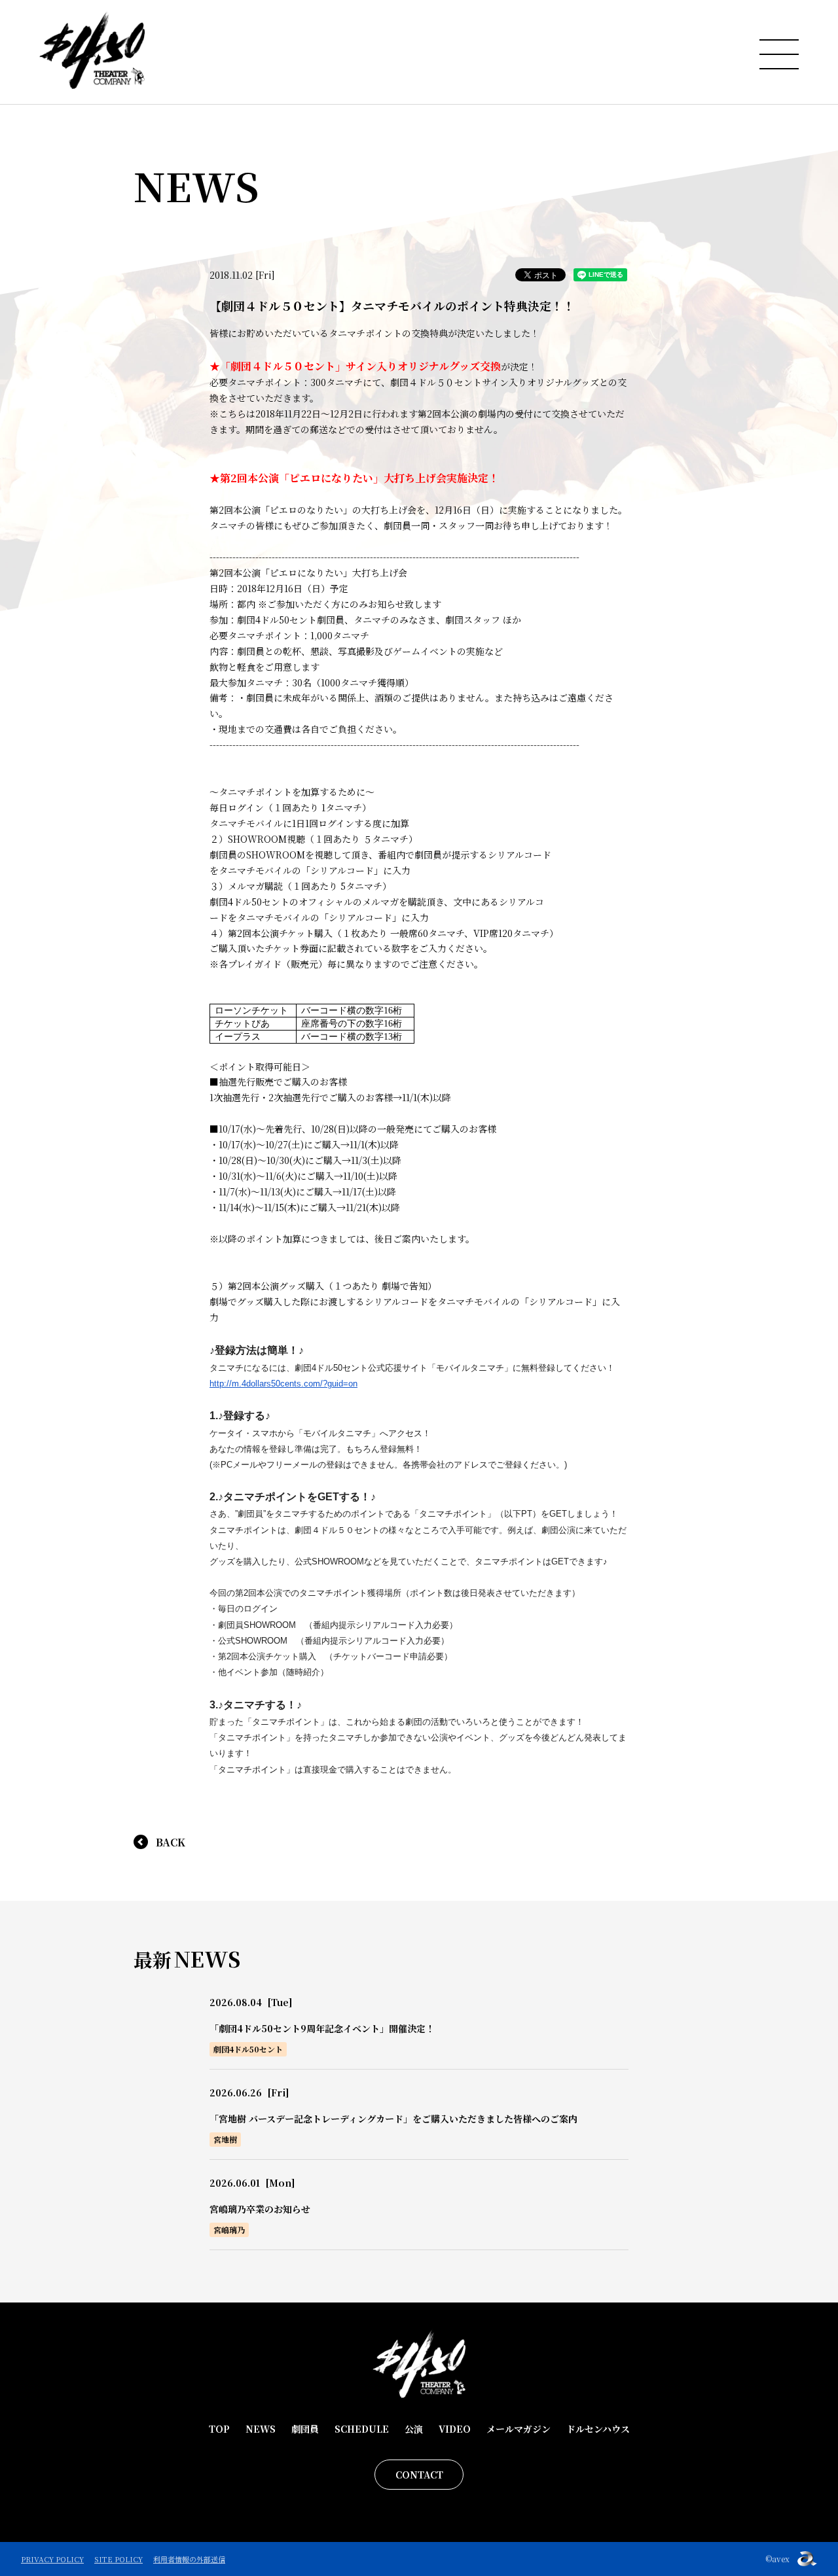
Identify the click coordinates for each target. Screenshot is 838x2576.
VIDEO (455, 2429)
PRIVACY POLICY (52, 2559)
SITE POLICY (118, 2559)
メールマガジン (519, 2429)
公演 (414, 2429)
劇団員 (305, 2429)
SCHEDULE (362, 2429)
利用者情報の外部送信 (189, 2559)
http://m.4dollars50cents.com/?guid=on (283, 1384)
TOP (219, 2429)
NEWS (261, 2429)
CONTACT (419, 2475)
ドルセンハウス (598, 2429)
